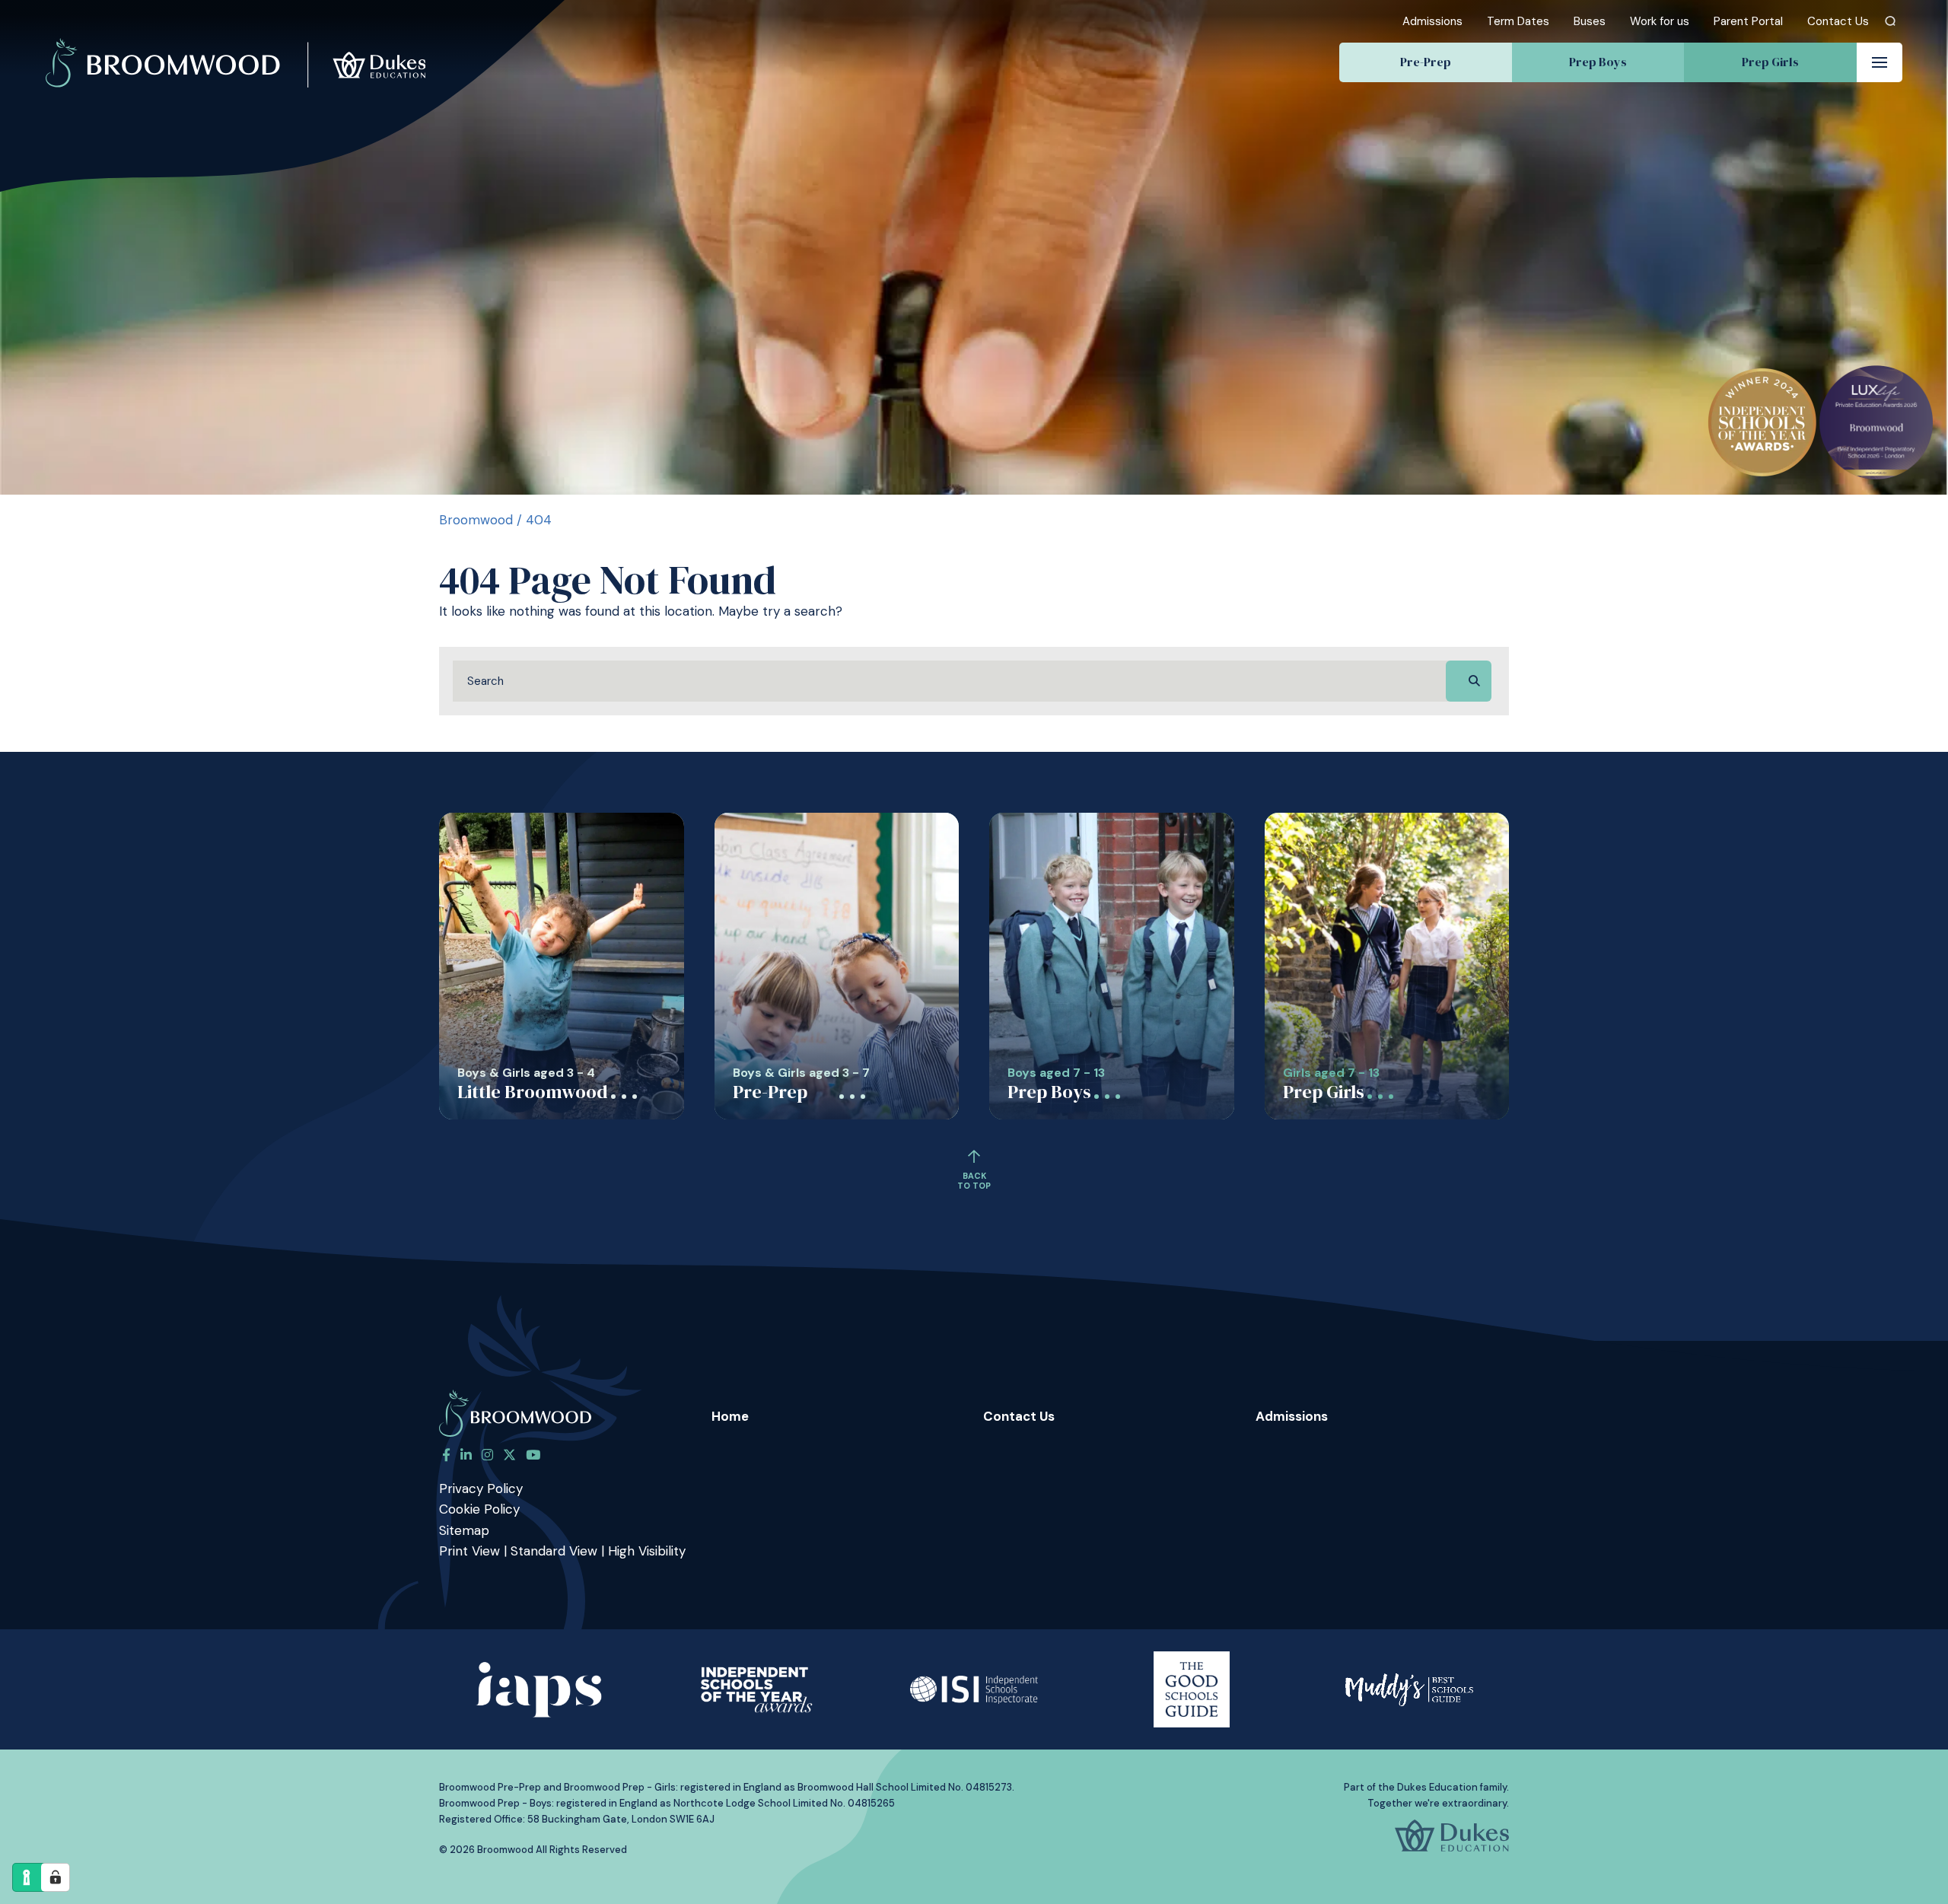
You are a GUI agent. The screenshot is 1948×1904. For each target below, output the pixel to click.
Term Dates (1518, 21)
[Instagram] (487, 1455)
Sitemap (464, 1530)
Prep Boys (1598, 62)
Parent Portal (1748, 21)
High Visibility (647, 1551)
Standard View (554, 1551)
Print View (469, 1551)
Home (730, 1416)
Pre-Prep (1426, 62)
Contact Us (1838, 21)
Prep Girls (1770, 62)
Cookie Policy (479, 1509)
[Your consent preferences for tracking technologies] (56, 1877)
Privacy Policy (481, 1488)
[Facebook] (446, 1455)
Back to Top (974, 1181)
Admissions (1432, 21)
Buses (1590, 21)
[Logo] (236, 44)
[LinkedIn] (466, 1455)
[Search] (1891, 21)
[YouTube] (533, 1455)
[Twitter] (509, 1455)
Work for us (1660, 21)
